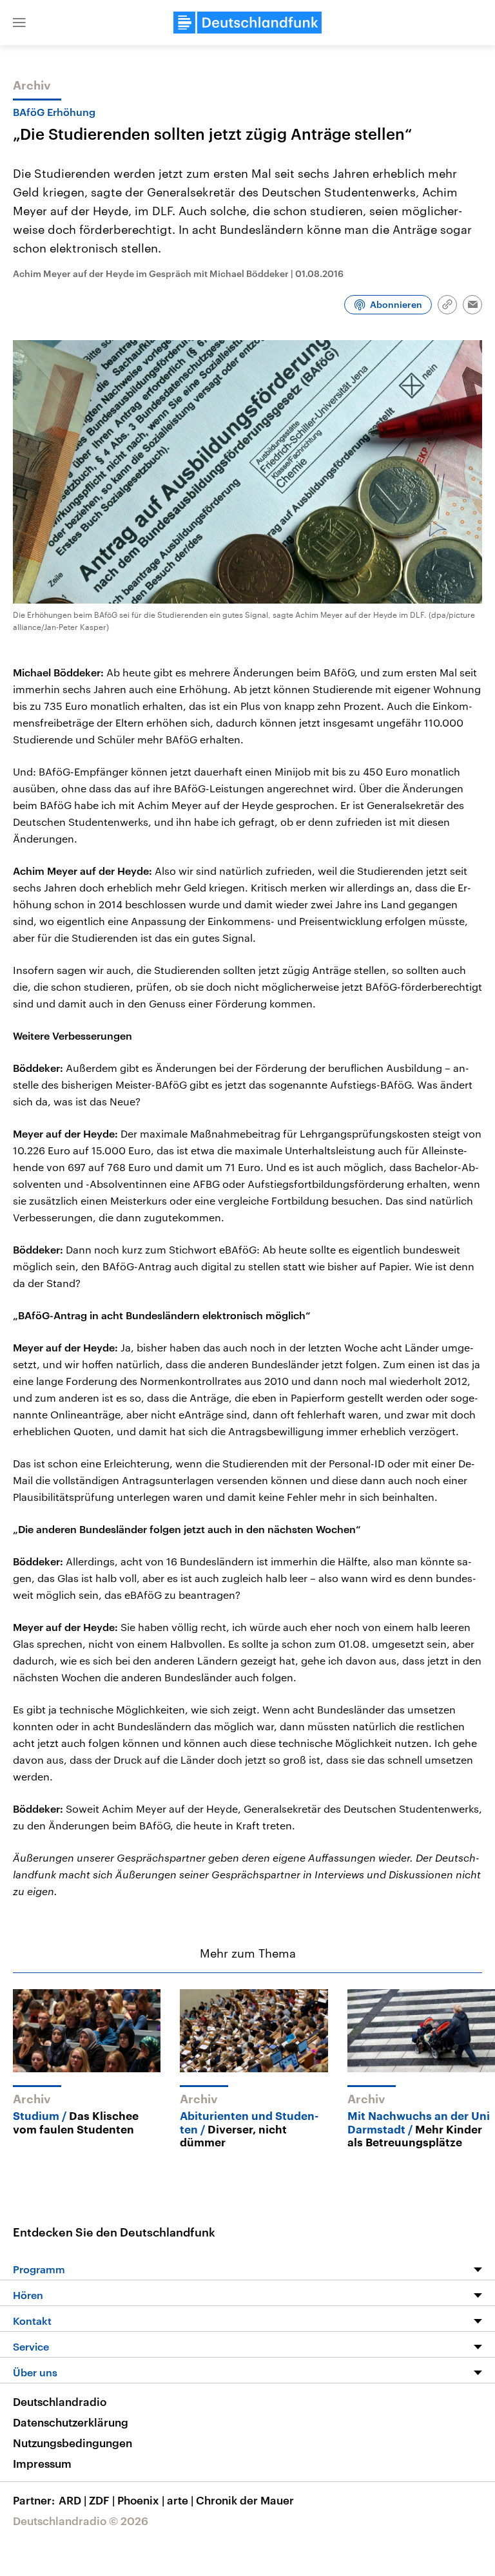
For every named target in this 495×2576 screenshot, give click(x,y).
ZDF (102, 2500)
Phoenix (141, 2500)
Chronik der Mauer (245, 2500)
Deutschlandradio (60, 2401)
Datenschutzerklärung (71, 2422)
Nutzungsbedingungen (73, 2443)
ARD (73, 2500)
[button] (19, 23)
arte (180, 2500)
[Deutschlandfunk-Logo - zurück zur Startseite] (247, 23)
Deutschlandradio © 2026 (81, 2521)
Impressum (42, 2463)
